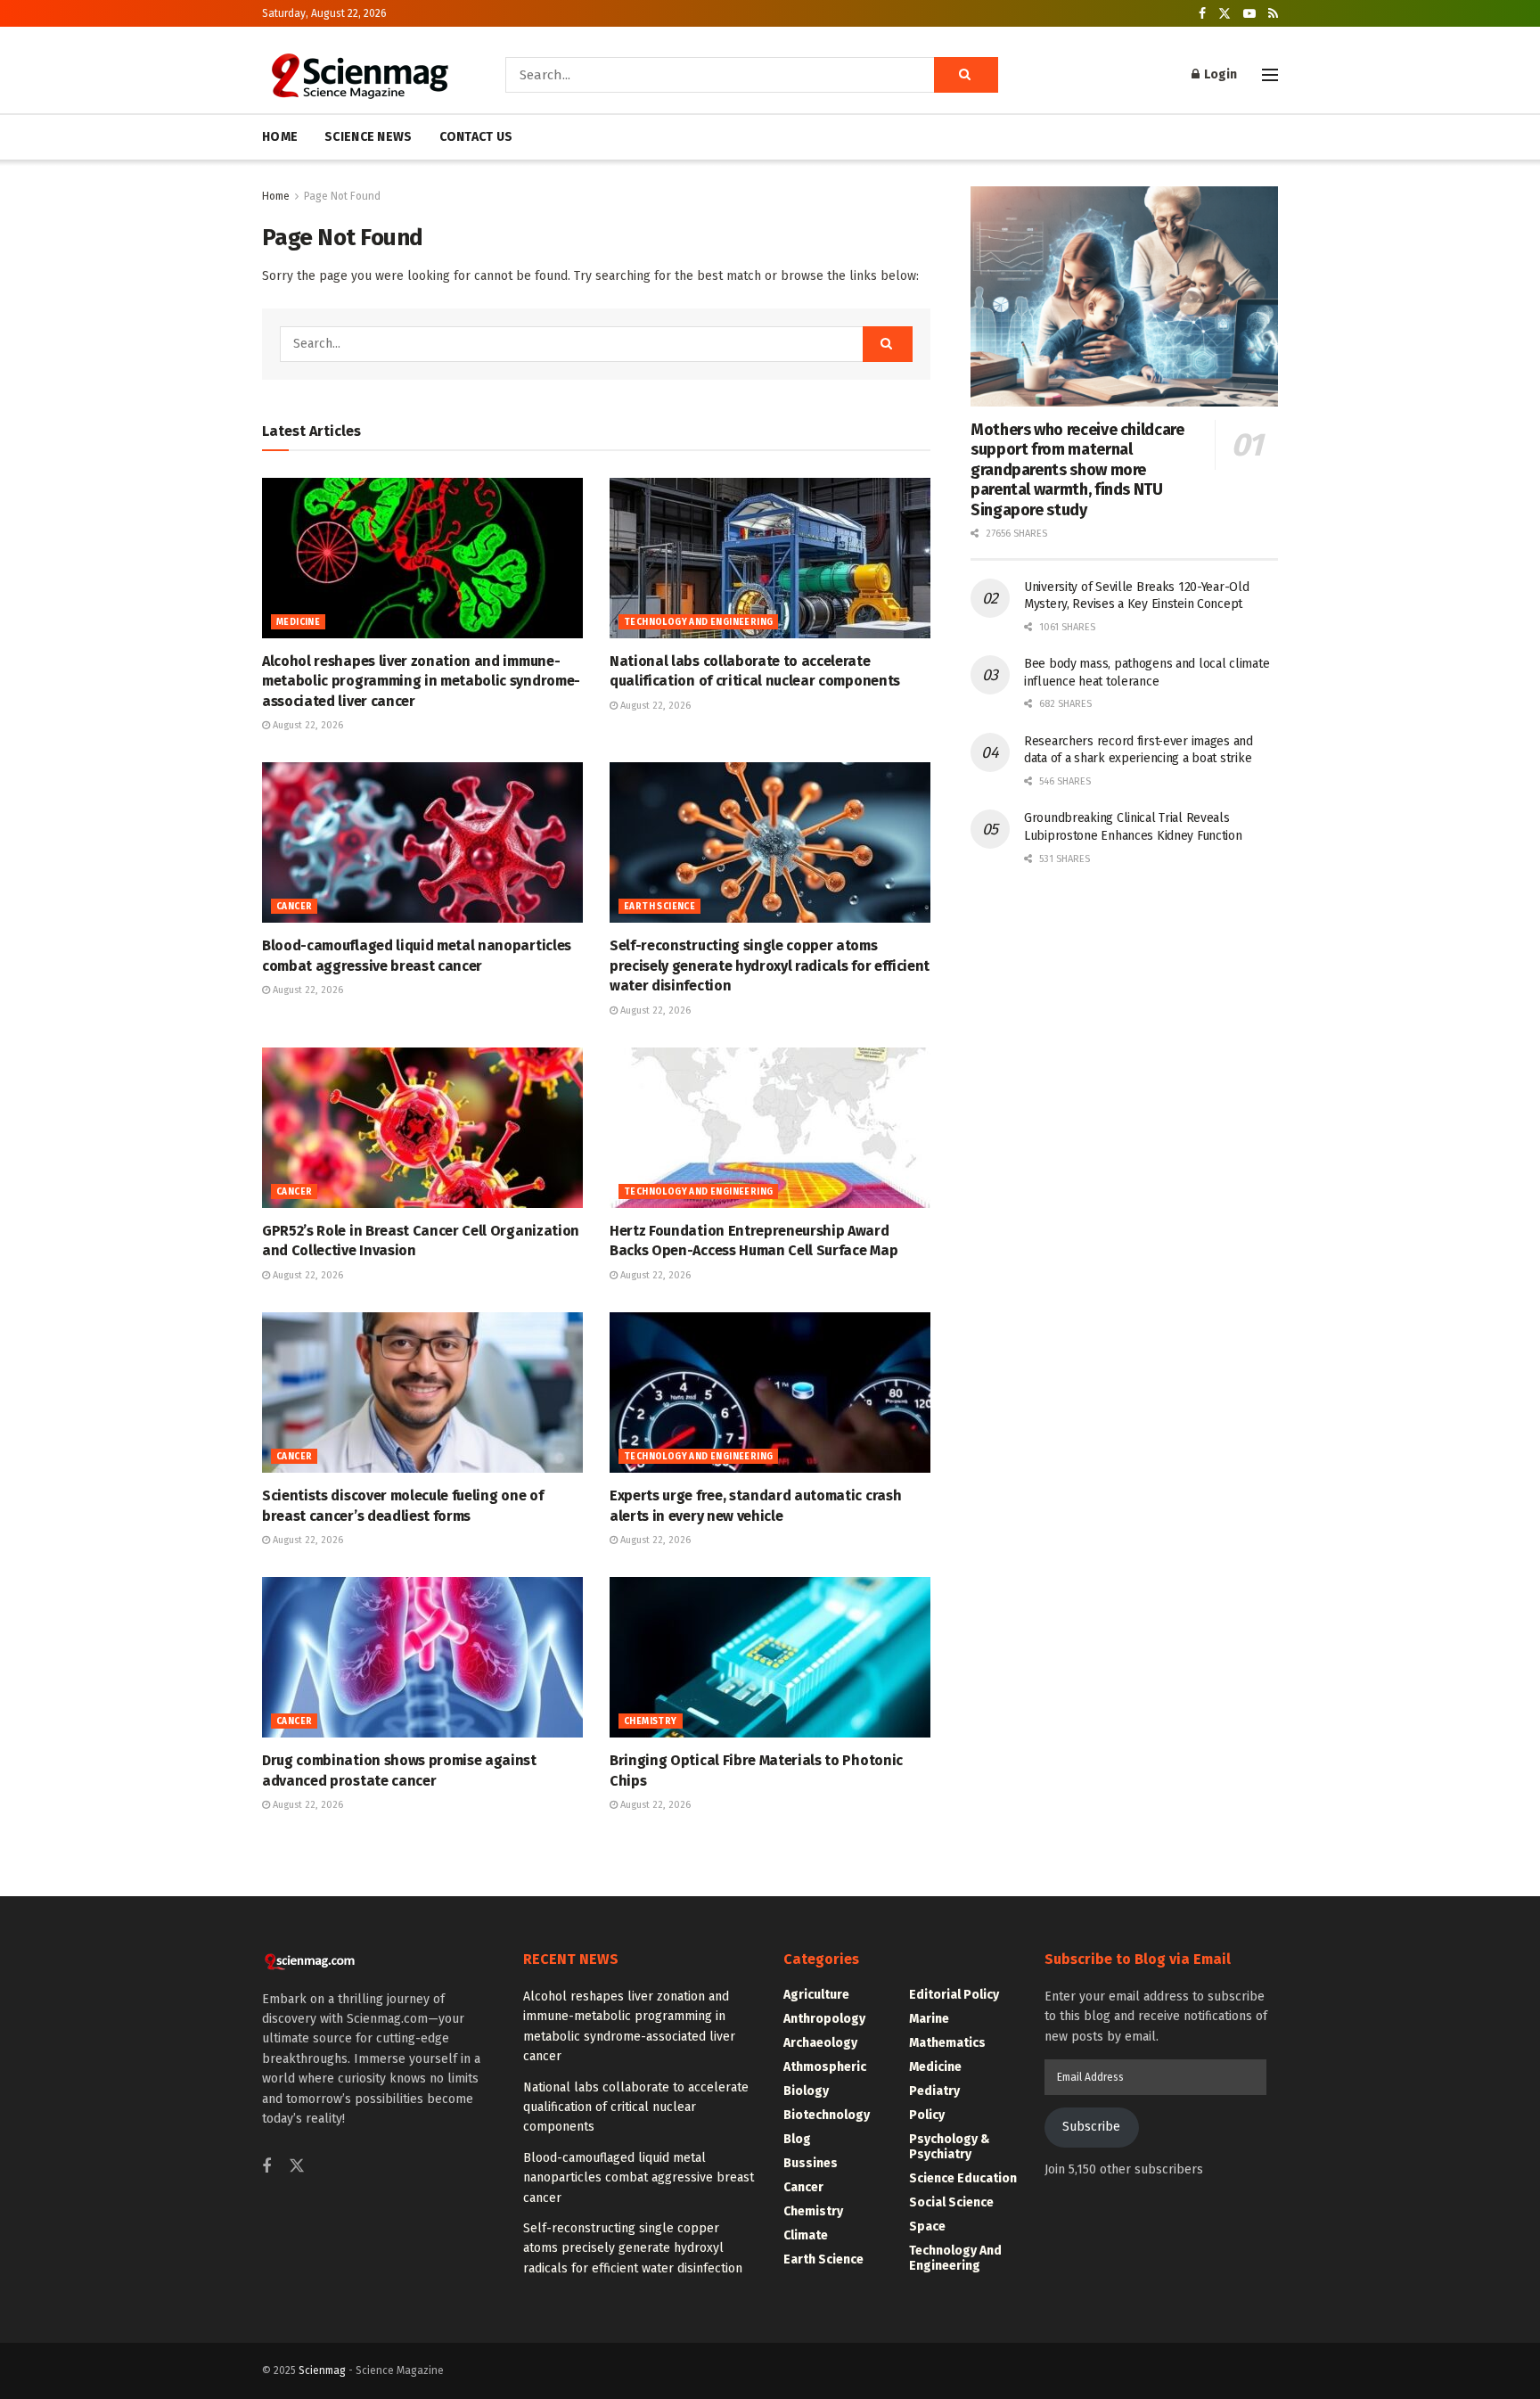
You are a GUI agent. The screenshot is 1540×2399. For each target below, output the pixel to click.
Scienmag (322, 2370)
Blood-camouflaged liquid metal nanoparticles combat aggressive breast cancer (639, 2178)
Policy (927, 2115)
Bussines (811, 2163)
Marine (929, 2019)
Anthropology (824, 2019)
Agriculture (816, 1995)
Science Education (963, 2178)
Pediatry (934, 2091)
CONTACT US (476, 137)
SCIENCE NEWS (368, 137)
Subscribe (1091, 2127)
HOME (280, 137)
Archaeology (820, 2043)
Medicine (298, 622)
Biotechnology (827, 2115)
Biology (806, 2091)
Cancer (294, 907)
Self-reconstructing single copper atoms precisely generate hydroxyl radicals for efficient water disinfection (770, 965)
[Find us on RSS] (1273, 14)
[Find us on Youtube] (1249, 14)
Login (1219, 74)
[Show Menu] (1270, 75)
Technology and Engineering (698, 622)
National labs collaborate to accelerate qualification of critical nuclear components (636, 2107)
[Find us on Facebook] (1202, 14)
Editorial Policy (954, 1995)
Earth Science (659, 907)
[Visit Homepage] (359, 75)
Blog (797, 2139)
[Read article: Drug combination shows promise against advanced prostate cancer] (422, 1657)
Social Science (951, 2202)
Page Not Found (342, 196)
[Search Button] (966, 75)
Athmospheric (825, 2067)
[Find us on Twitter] (1225, 14)
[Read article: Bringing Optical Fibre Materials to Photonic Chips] (770, 1657)
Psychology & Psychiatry (950, 2147)
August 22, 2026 (307, 725)
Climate (806, 2235)
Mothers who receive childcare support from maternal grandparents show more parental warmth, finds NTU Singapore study (1077, 470)
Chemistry (651, 1721)
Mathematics (947, 2043)
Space (927, 2226)
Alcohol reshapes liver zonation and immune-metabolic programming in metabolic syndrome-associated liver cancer (421, 681)
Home (276, 196)
